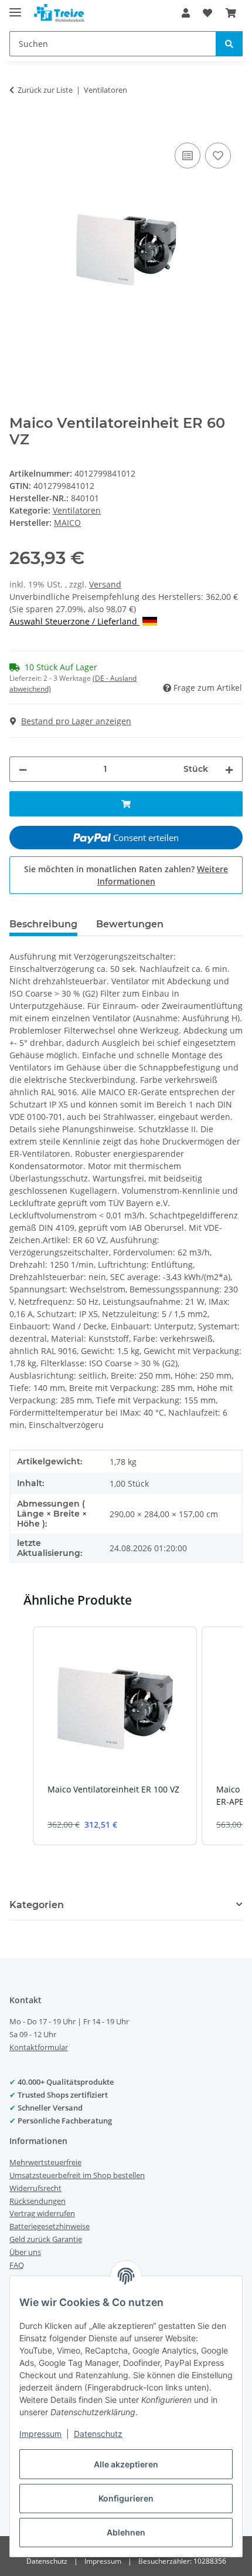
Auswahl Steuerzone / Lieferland (74, 621)
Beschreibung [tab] (43, 924)
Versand (105, 584)
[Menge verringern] (23, 769)
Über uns (25, 2252)
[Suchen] (229, 44)
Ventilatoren (77, 510)
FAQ (17, 2265)
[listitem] (115, 1736)
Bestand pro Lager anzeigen (76, 721)
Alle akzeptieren (126, 2464)
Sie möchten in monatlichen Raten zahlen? (126, 875)
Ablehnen (126, 2532)
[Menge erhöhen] (229, 769)
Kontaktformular (39, 2047)
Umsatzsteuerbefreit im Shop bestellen (77, 2175)
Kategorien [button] (37, 1905)
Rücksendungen (38, 2201)
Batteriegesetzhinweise (50, 2226)
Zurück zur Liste (45, 90)
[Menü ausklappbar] (15, 7)
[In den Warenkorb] (19, 127)
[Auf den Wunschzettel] (218, 156)
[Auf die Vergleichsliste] (188, 156)
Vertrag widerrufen (42, 2213)
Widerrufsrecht (35, 2188)
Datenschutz (98, 2434)
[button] (186, 13)
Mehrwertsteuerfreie (45, 2162)
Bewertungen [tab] (130, 924)
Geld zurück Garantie (46, 2239)
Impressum (40, 2434)
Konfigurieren (126, 2498)
